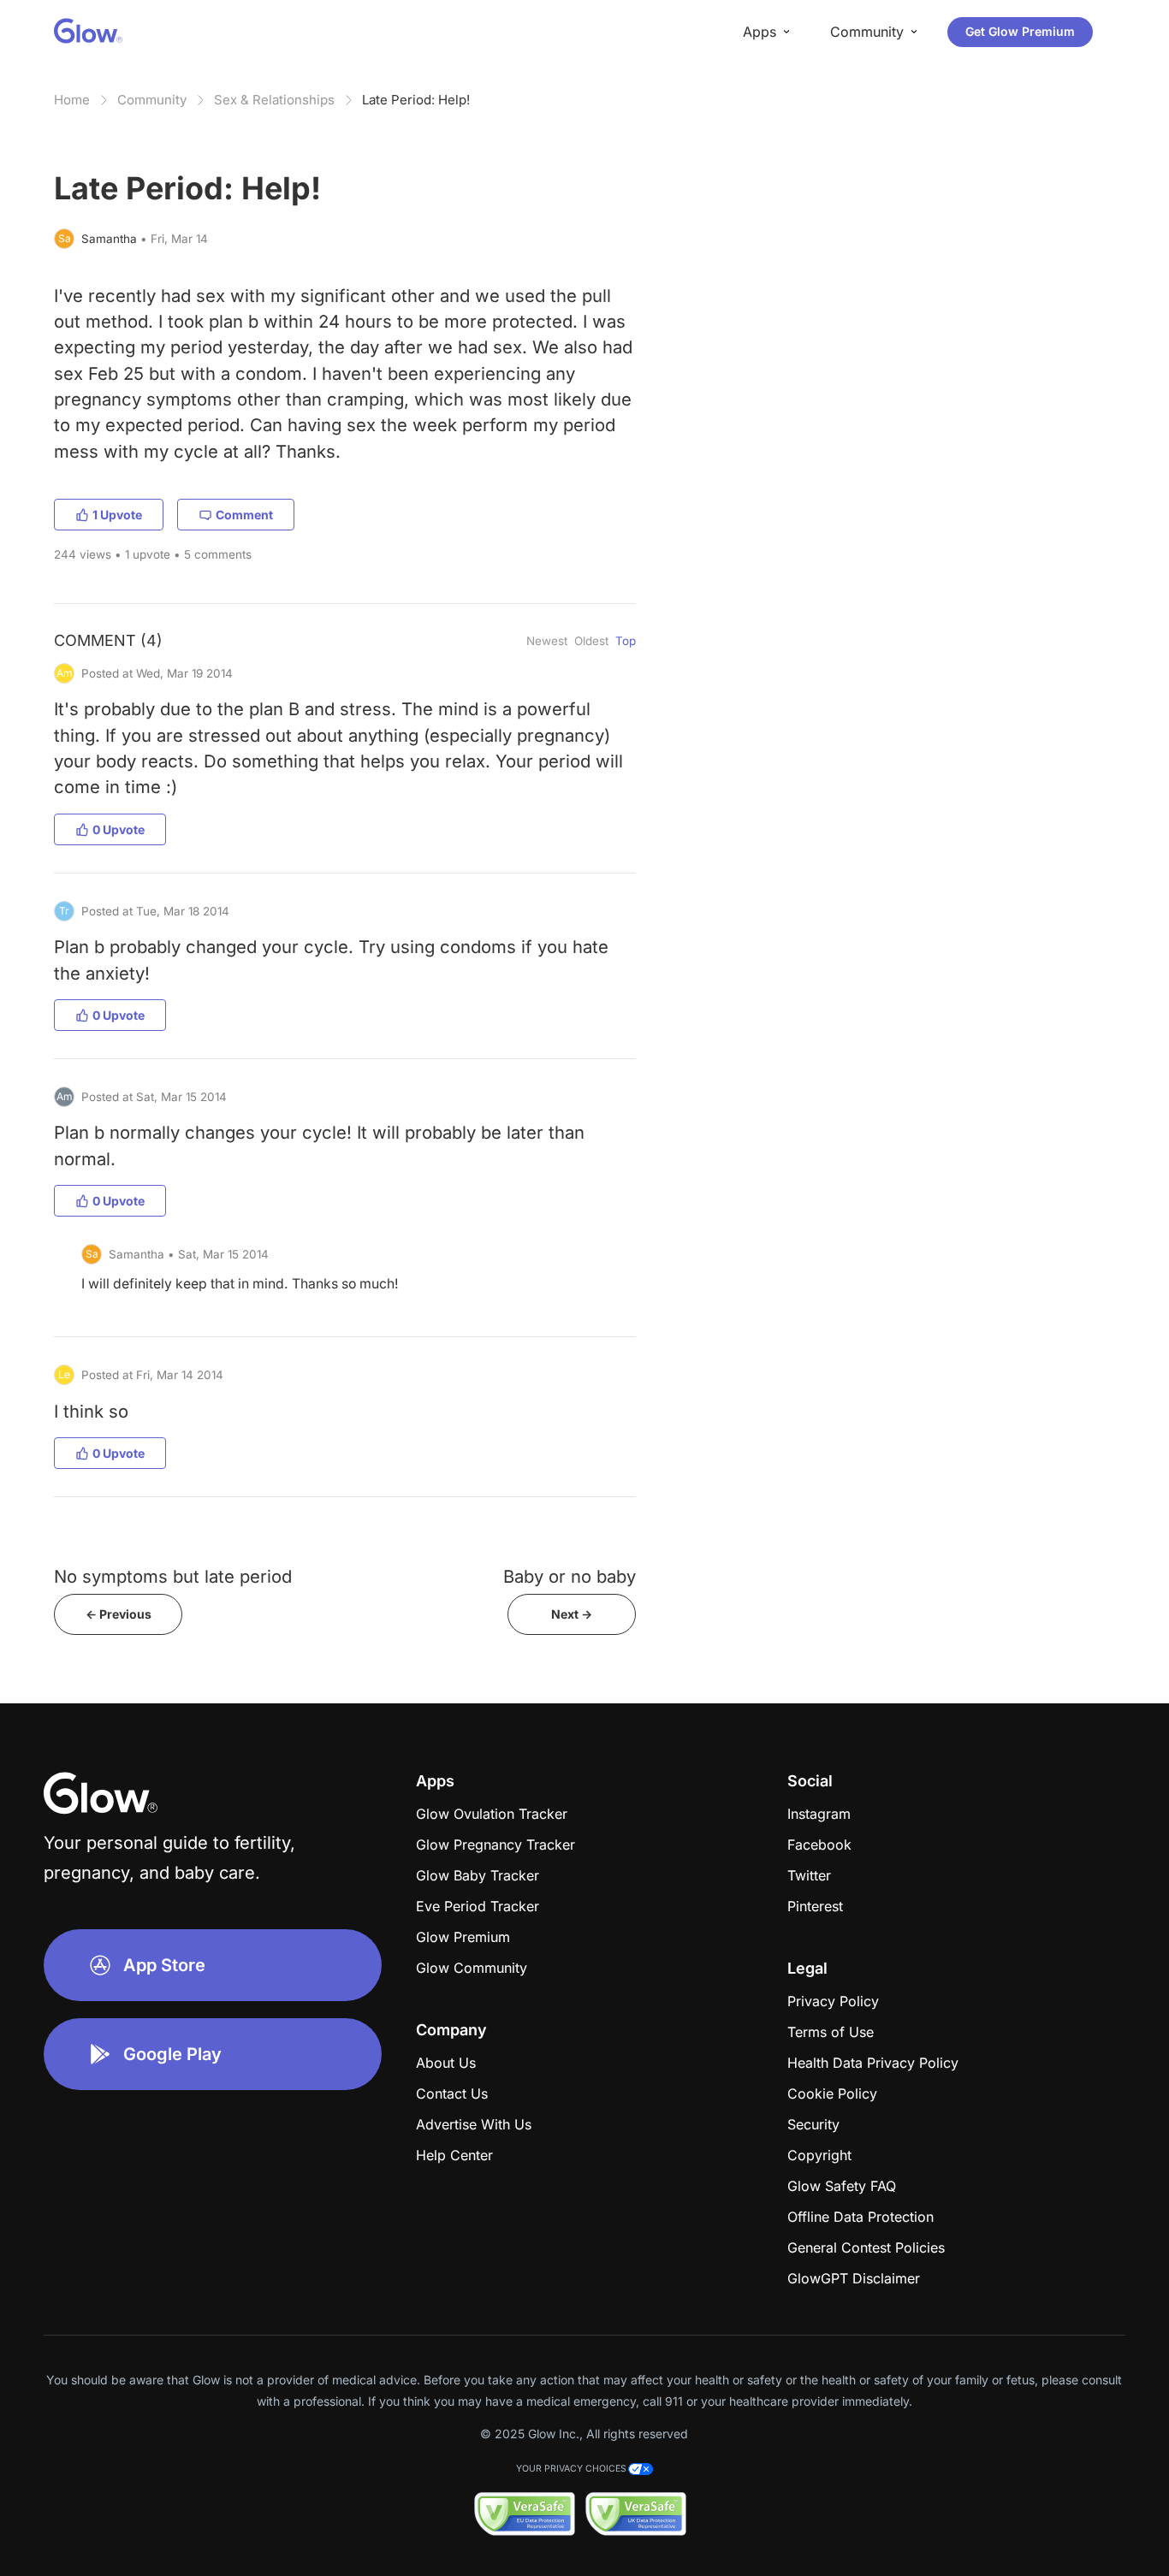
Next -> (572, 1614)
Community (152, 100)
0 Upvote (119, 829)
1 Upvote (117, 515)
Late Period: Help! (416, 100)
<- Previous (119, 1614)
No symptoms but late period (173, 1576)
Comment (244, 515)
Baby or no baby (570, 1576)
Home (72, 100)
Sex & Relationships (274, 100)
